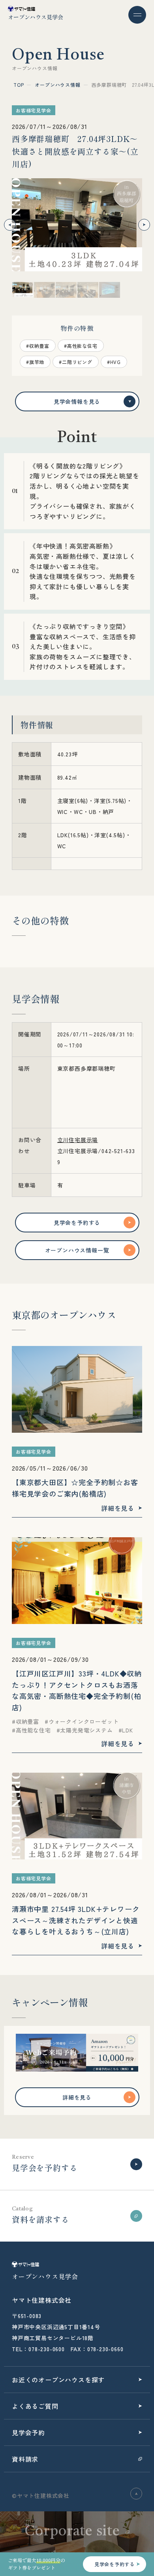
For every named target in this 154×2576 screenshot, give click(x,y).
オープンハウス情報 (57, 85)
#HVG (114, 362)
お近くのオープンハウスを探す (58, 2380)
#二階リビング (76, 362)
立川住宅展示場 (78, 1140)
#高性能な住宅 (81, 346)
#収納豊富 (38, 346)
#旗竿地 (35, 362)
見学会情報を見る (77, 401)
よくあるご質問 (35, 2406)
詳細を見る (77, 2097)
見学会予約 (28, 2432)
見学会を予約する (77, 1223)
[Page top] (136, 2494)
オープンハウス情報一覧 (77, 1250)
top (19, 85)
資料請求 (25, 2459)
